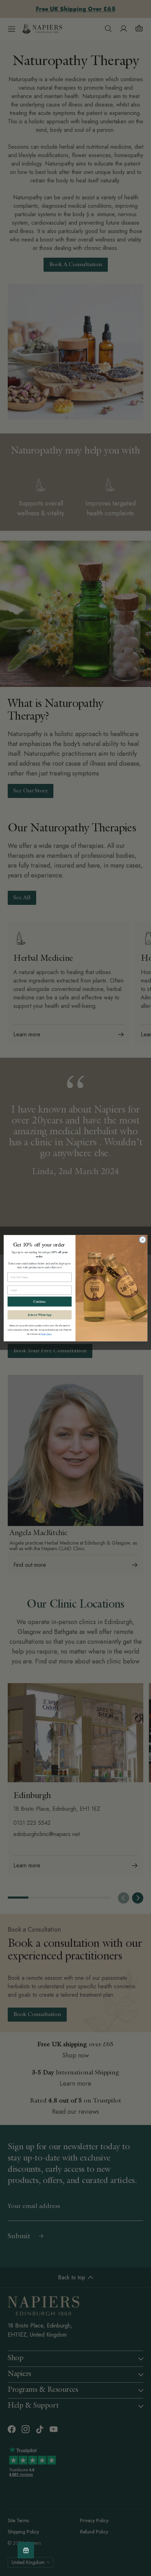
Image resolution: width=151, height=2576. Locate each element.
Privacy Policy (46, 1334)
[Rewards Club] (26, 2550)
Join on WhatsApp (40, 1314)
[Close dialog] (143, 1239)
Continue (40, 1302)
